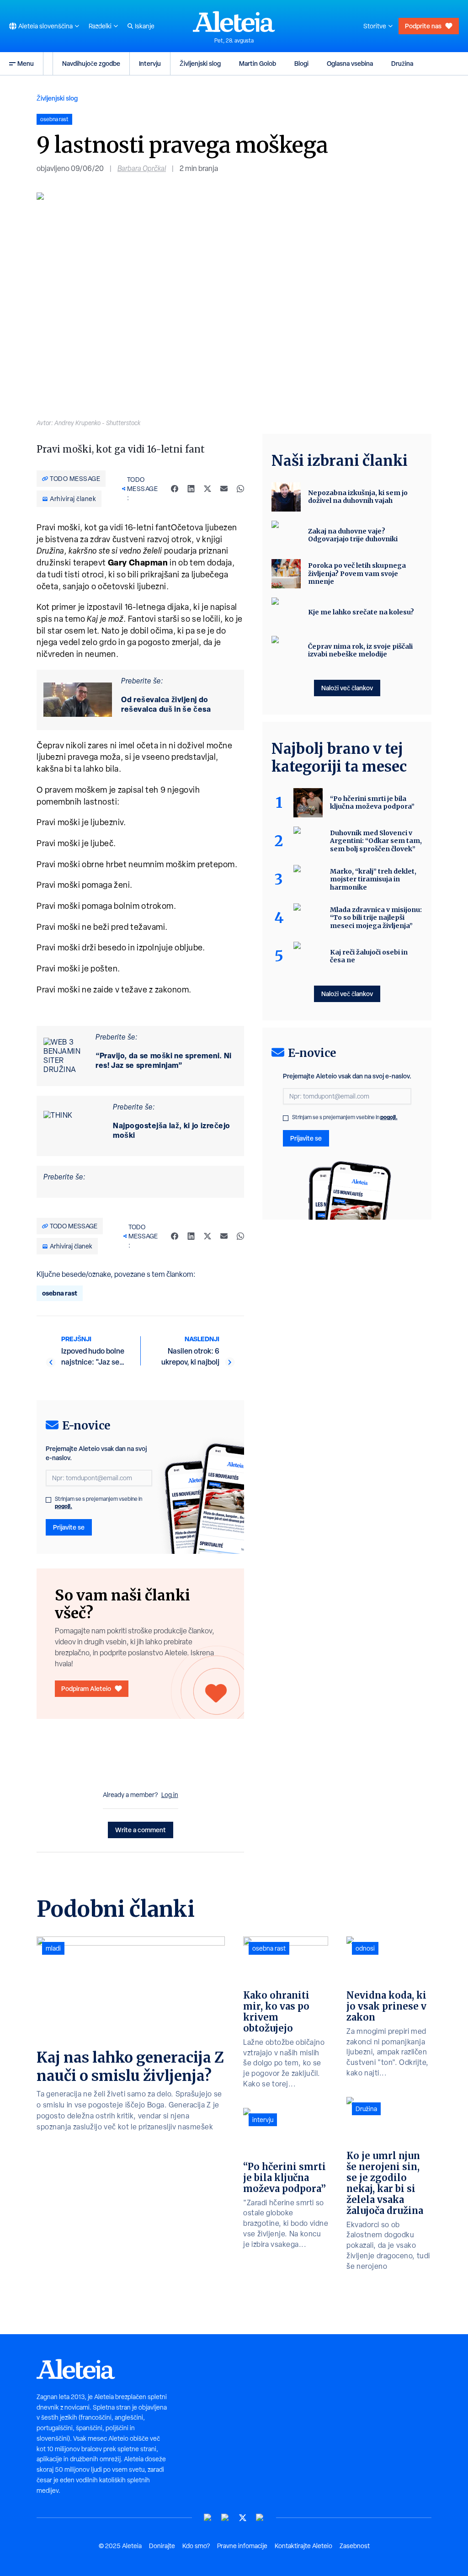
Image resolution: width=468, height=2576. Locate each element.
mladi (53, 1948)
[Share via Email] (224, 489)
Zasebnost (355, 2546)
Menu (26, 63)
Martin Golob (258, 63)
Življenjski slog (200, 63)
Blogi (301, 63)
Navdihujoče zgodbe (91, 63)
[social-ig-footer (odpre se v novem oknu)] (260, 2518)
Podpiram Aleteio (86, 1688)
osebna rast (60, 1293)
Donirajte (162, 2546)
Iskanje (145, 26)
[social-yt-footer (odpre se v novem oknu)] (208, 2518)
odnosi (365, 1948)
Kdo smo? (196, 2546)
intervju (263, 2120)
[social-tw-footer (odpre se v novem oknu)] (243, 2518)
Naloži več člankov (347, 688)
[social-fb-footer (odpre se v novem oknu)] (225, 2518)
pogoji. (64, 1506)
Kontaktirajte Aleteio (303, 2546)
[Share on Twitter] (207, 489)
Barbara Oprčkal (142, 168)
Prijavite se (69, 1527)
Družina (402, 63)
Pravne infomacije (242, 2546)
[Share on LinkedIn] (191, 489)
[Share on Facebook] (175, 489)
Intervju (150, 63)
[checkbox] (48, 1500)
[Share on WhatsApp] (240, 489)
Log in (170, 1795)
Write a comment (141, 1830)
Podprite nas (423, 26)
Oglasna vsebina (350, 63)
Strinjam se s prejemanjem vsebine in (98, 1503)
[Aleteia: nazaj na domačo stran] (234, 21)
